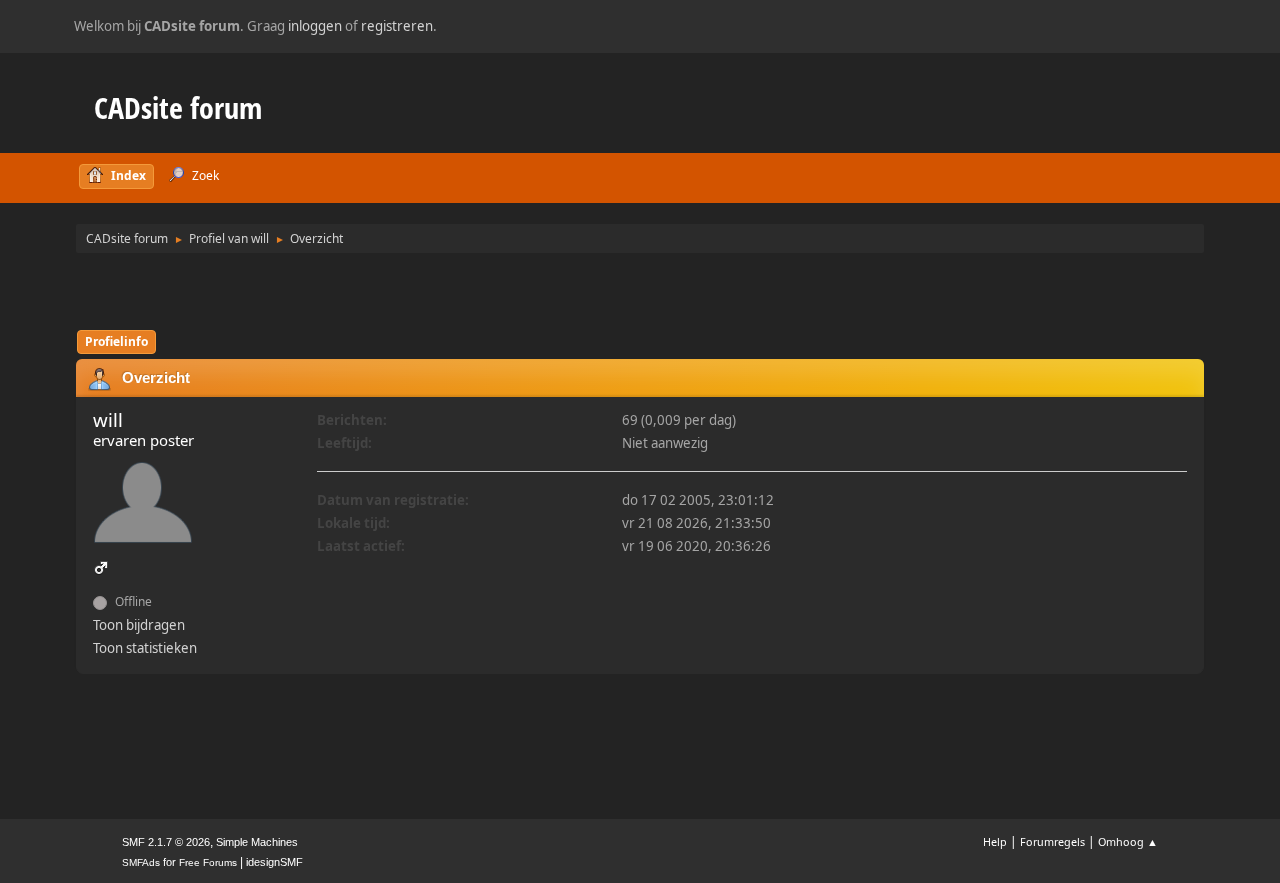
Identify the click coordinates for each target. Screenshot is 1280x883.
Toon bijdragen (139, 625)
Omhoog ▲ (1128, 841)
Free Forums (208, 862)
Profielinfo (116, 341)
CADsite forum (178, 107)
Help (995, 841)
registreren (397, 26)
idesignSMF (274, 862)
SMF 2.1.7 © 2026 (166, 842)
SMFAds (141, 862)
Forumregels (1052, 841)
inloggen (315, 26)
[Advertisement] (640, 290)
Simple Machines (257, 842)
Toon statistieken (145, 648)
